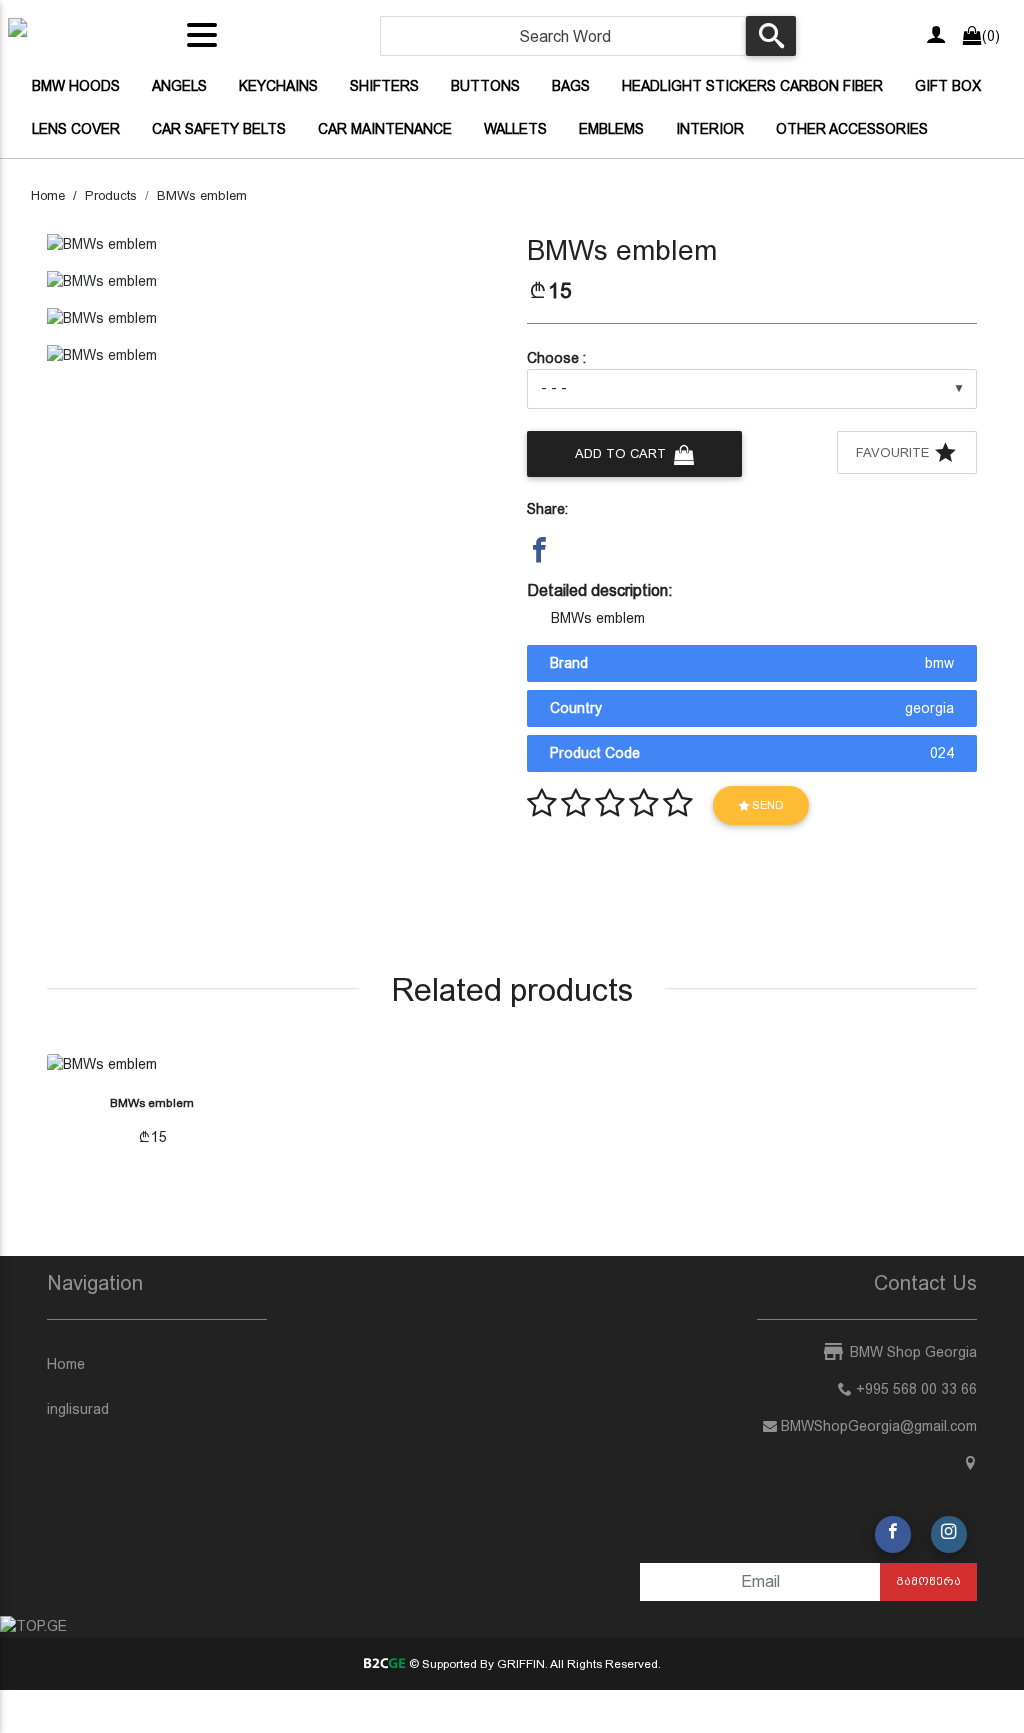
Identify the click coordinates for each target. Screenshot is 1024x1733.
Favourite (894, 452)
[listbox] (752, 389)
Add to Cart (622, 453)
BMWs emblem (202, 195)
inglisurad (78, 1409)
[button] (540, 549)
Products (111, 195)
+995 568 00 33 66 (914, 1389)
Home (48, 195)
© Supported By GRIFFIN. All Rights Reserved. (533, 1664)
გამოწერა (928, 1581)
